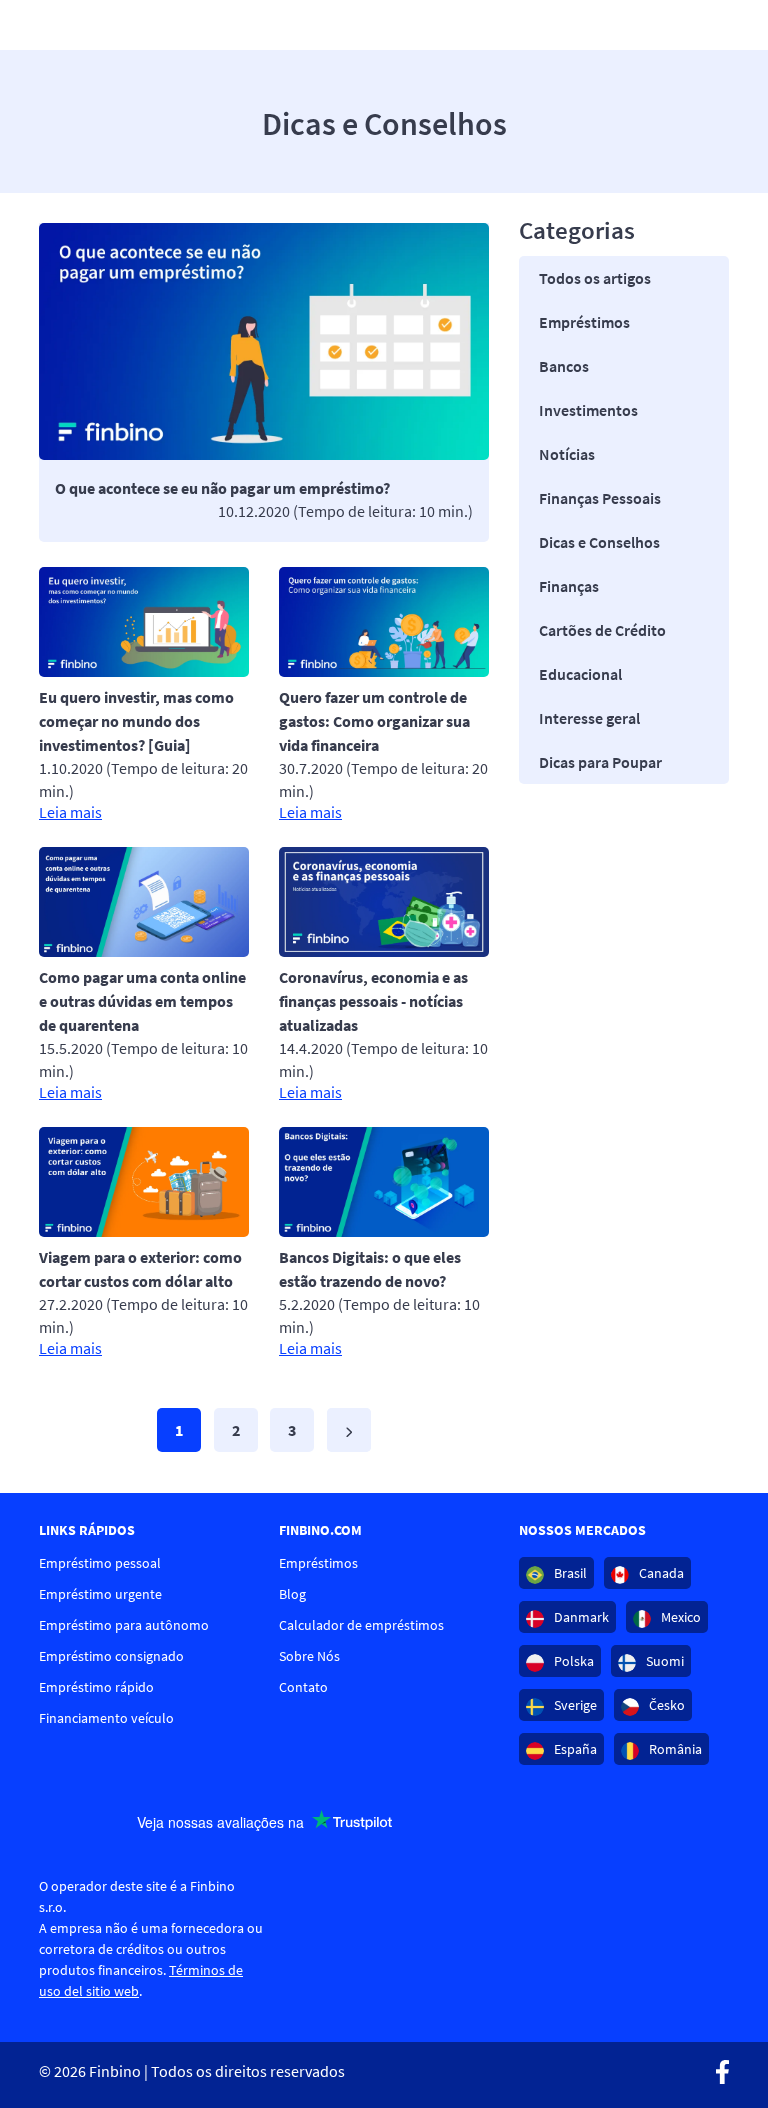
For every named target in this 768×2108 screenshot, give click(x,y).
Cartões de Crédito (602, 630)
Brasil (569, 1573)
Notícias (567, 454)
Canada (660, 1573)
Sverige (574, 1705)
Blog (292, 1594)
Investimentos (588, 410)
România (674, 1749)
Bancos (564, 366)
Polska (572, 1661)
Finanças (569, 586)
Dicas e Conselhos (599, 542)
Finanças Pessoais (600, 498)
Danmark (580, 1617)
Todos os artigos (595, 278)
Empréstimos (584, 322)
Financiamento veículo (106, 1718)
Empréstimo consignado (111, 1656)
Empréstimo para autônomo (124, 1625)
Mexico (679, 1617)
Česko (665, 1705)
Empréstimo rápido (96, 1687)
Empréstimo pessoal (100, 1563)
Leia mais (70, 812)
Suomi (663, 1661)
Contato (303, 1687)
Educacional (580, 674)
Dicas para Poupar (600, 762)
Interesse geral (589, 718)
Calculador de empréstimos (361, 1625)
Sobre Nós (309, 1656)
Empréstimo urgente (100, 1594)
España (574, 1749)
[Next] (349, 1430)
